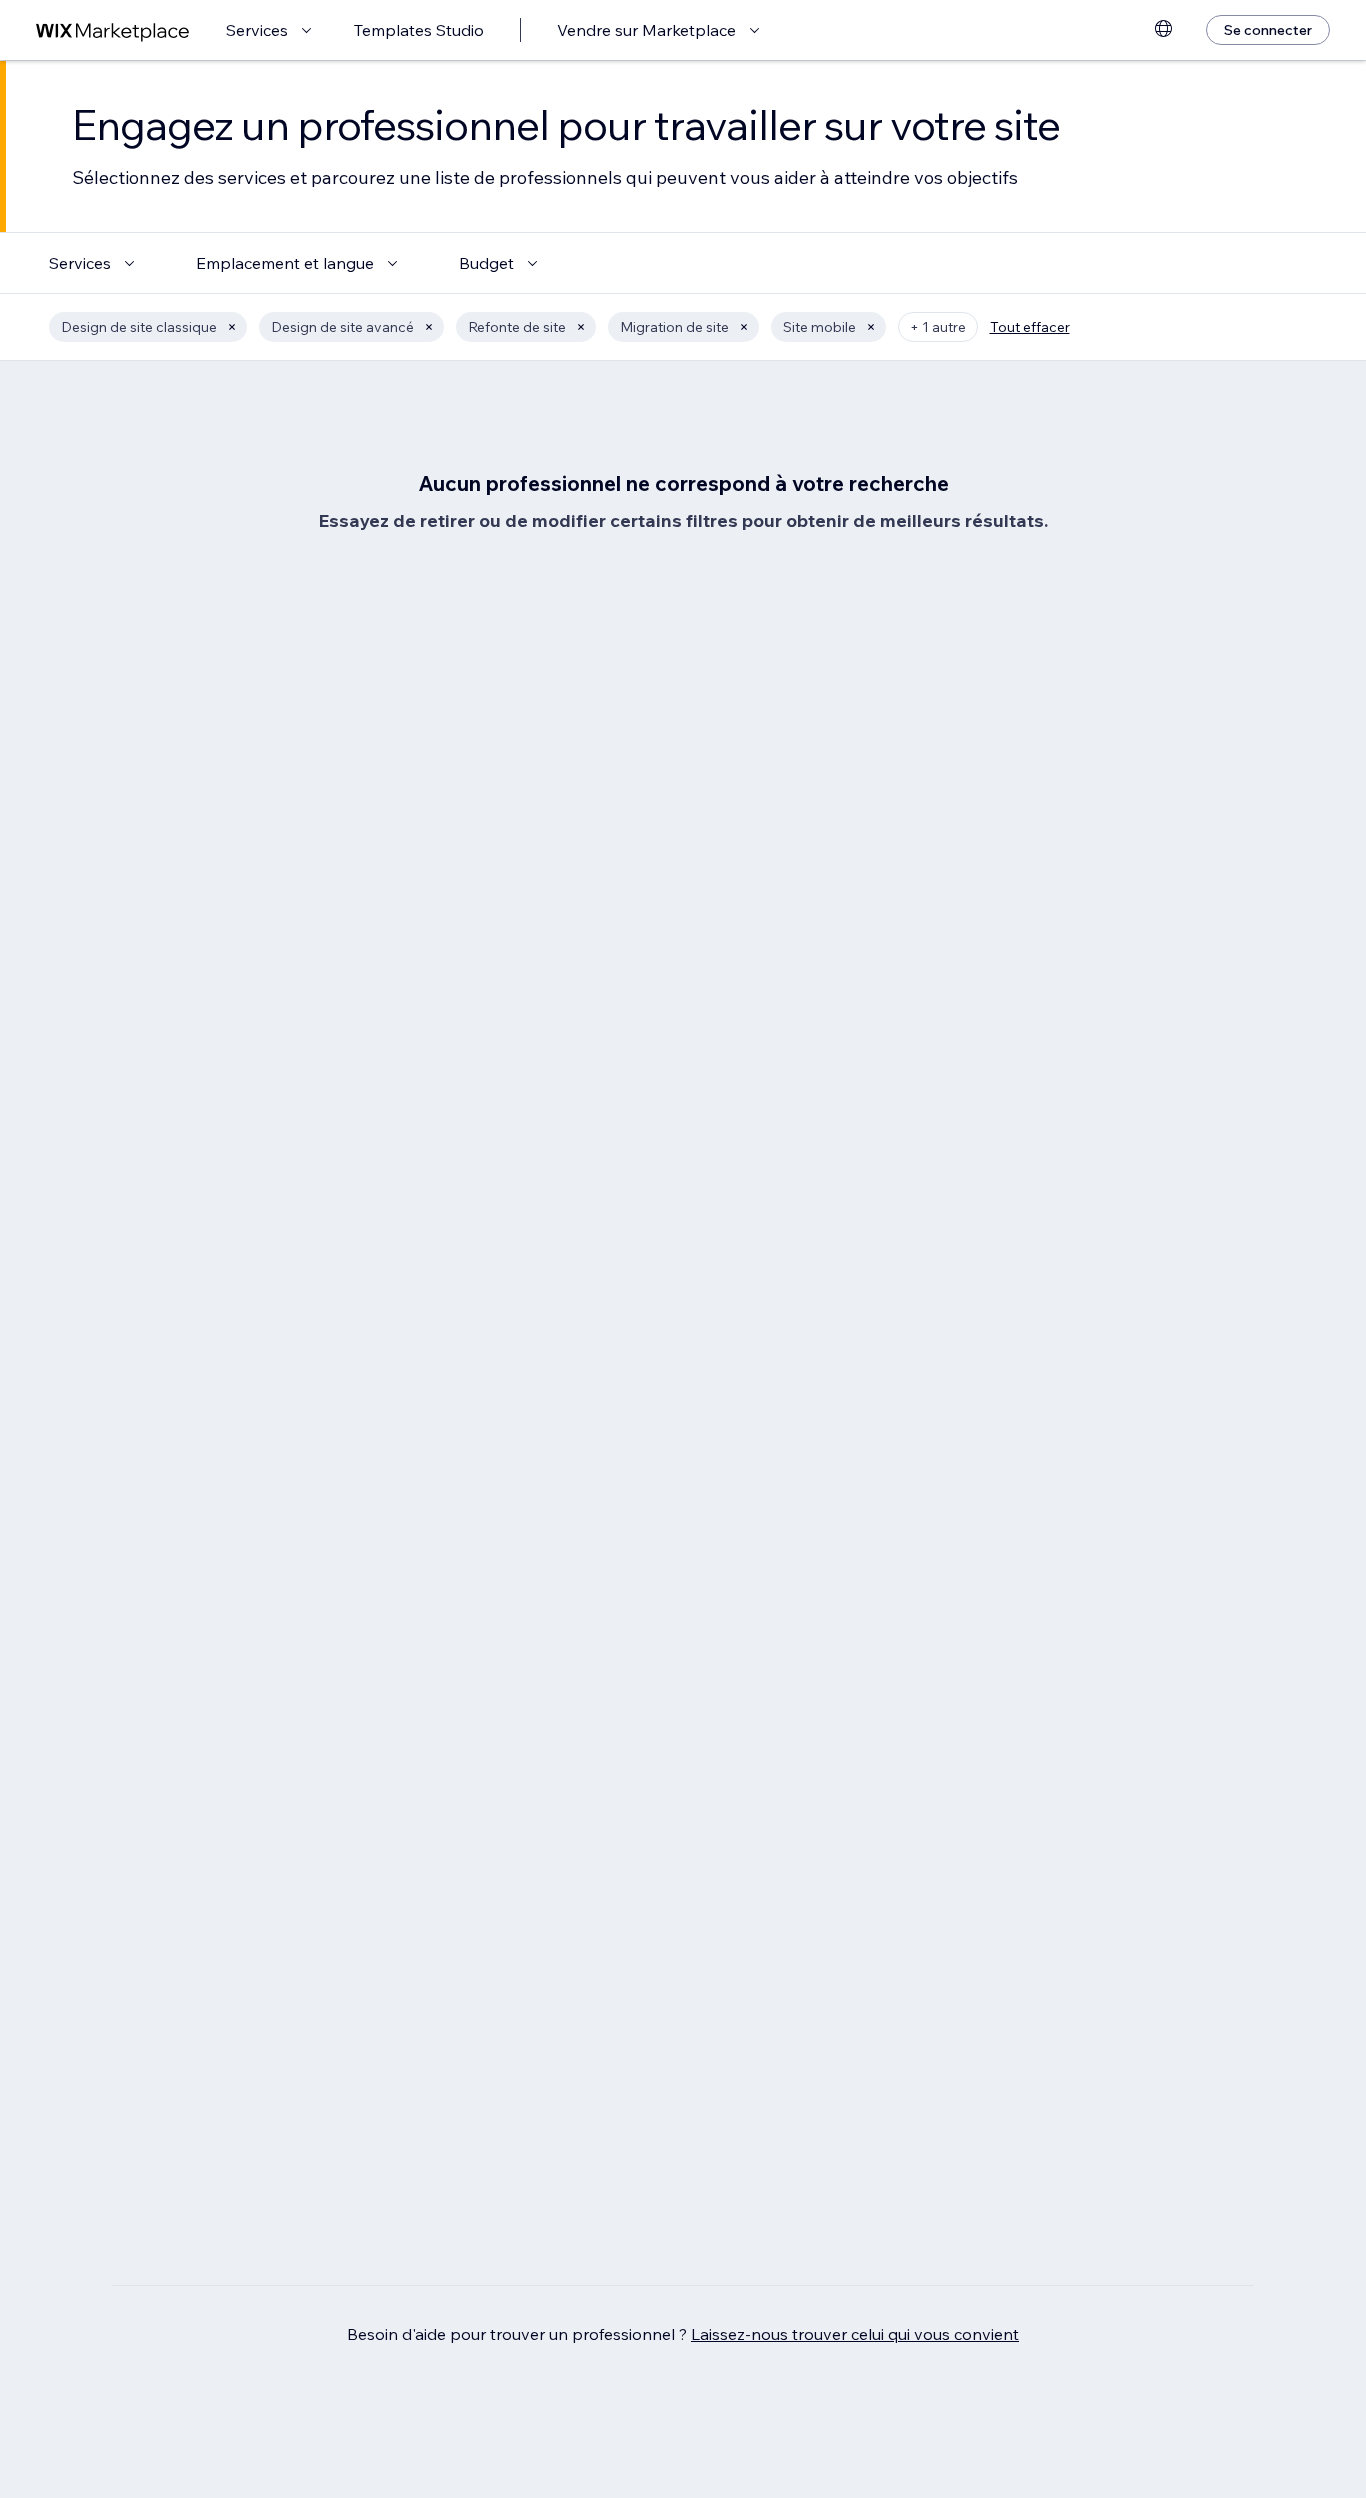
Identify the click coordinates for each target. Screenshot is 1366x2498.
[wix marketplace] (113, 30)
